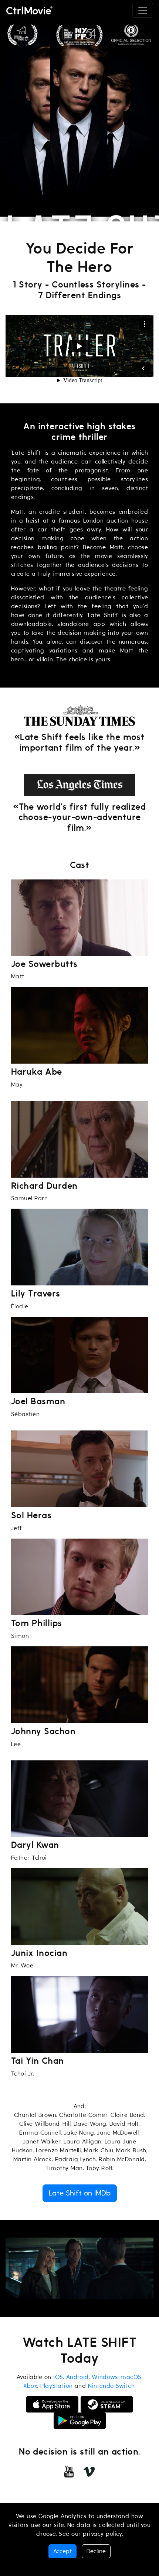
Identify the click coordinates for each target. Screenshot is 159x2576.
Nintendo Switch (111, 2386)
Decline (96, 2551)
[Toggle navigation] (143, 10)
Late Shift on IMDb (80, 2193)
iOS (58, 2377)
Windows (105, 2377)
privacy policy (102, 2534)
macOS (131, 2377)
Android (77, 2377)
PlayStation (56, 2386)
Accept (62, 2551)
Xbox (30, 2386)
